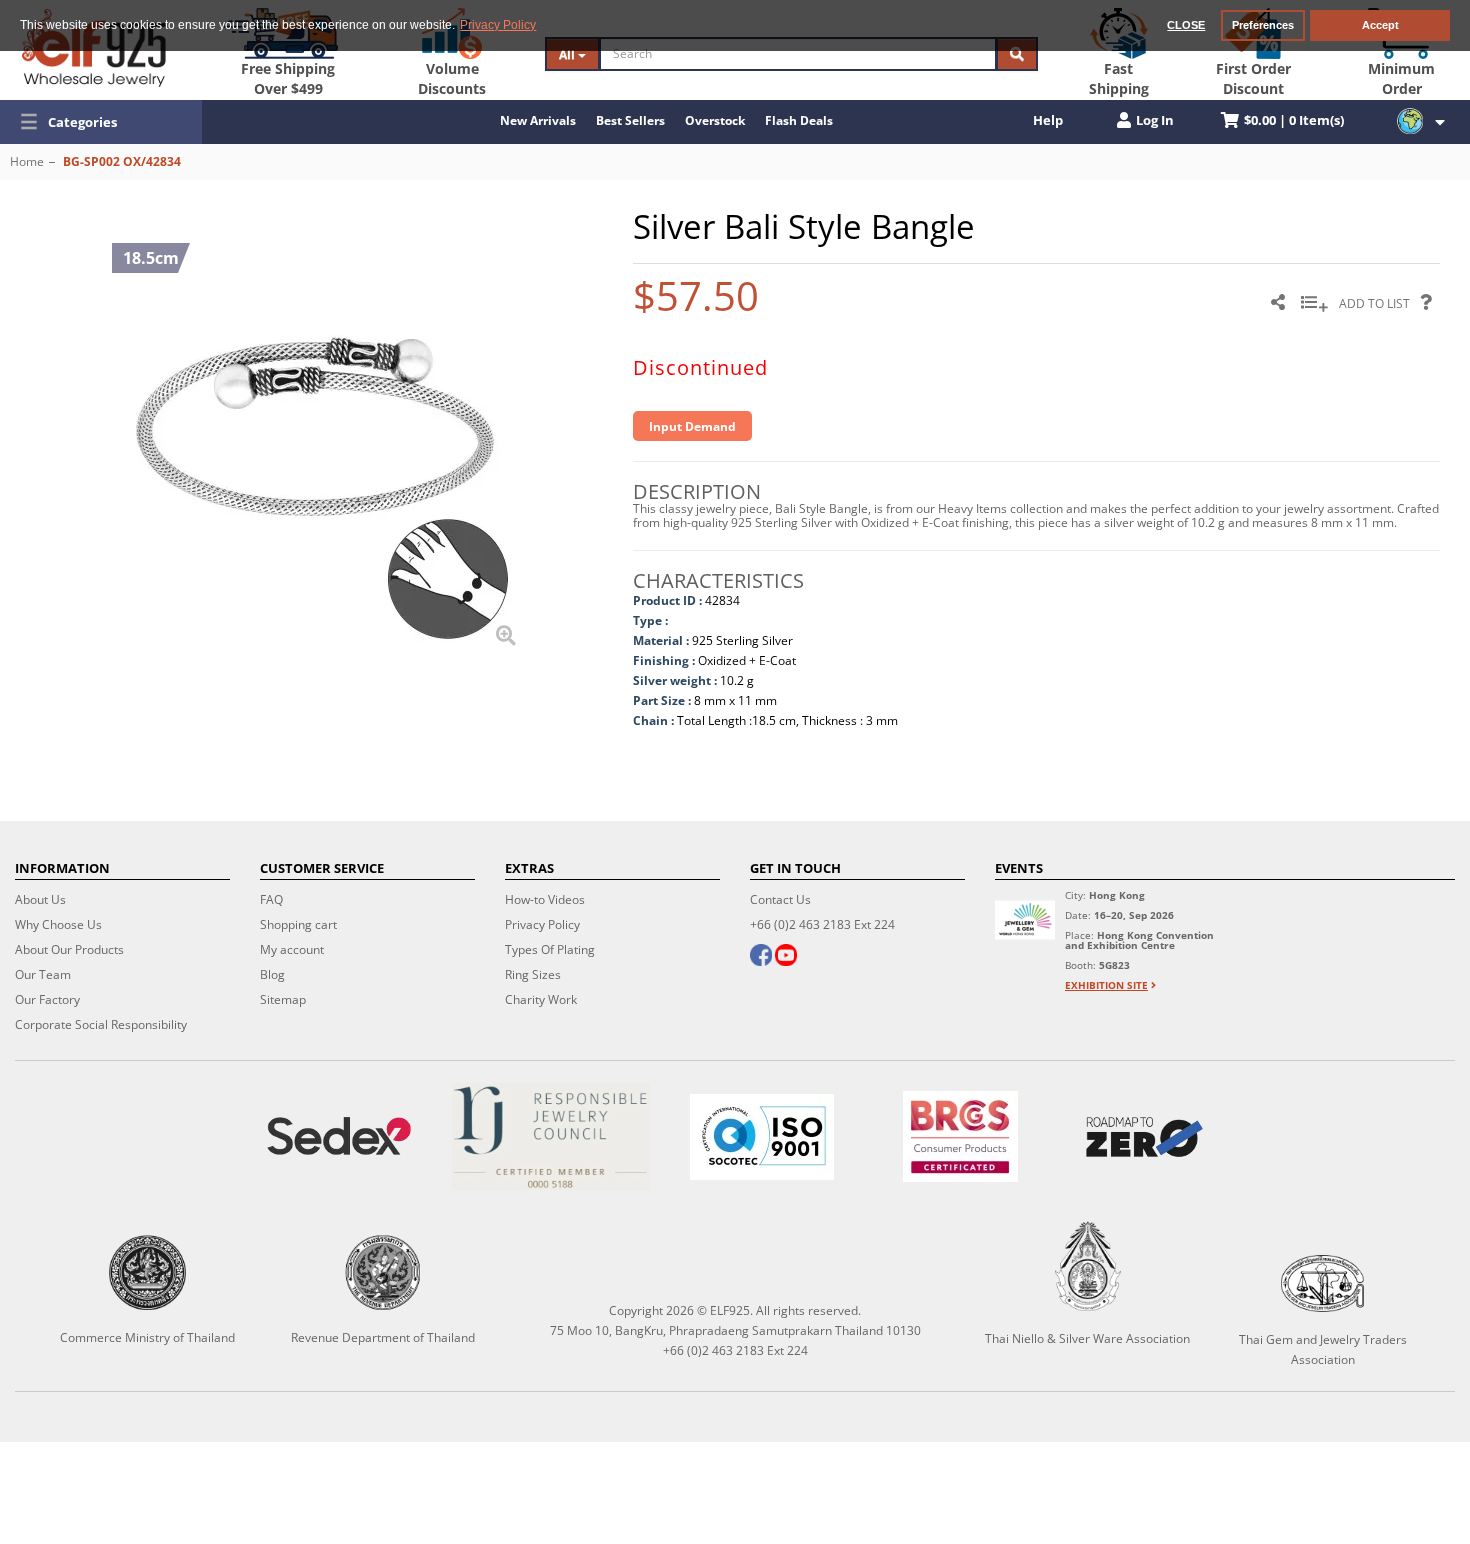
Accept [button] (1380, 25)
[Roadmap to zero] (1144, 1137)
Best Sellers (630, 120)
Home (27, 161)
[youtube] (786, 957)
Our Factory (47, 999)
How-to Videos (545, 899)
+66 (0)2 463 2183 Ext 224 (822, 924)
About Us (40, 899)
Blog (272, 974)
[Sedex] (339, 1136)
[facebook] (761, 957)
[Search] (1017, 54)
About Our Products (69, 949)
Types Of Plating (550, 949)
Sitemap (283, 999)
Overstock (715, 120)
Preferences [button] (1263, 25)
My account (292, 949)
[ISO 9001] (762, 1137)
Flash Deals (799, 120)
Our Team (43, 974)
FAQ (271, 899)
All (568, 54)
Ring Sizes (533, 974)
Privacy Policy (542, 924)
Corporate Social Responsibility (101, 1024)
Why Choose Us (58, 924)
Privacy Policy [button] (498, 25)
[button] (101, 122)
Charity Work (541, 999)
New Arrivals (538, 120)
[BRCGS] (960, 1136)
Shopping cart (298, 924)
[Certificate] (551, 1136)
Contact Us (780, 899)
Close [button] (1186, 25)
